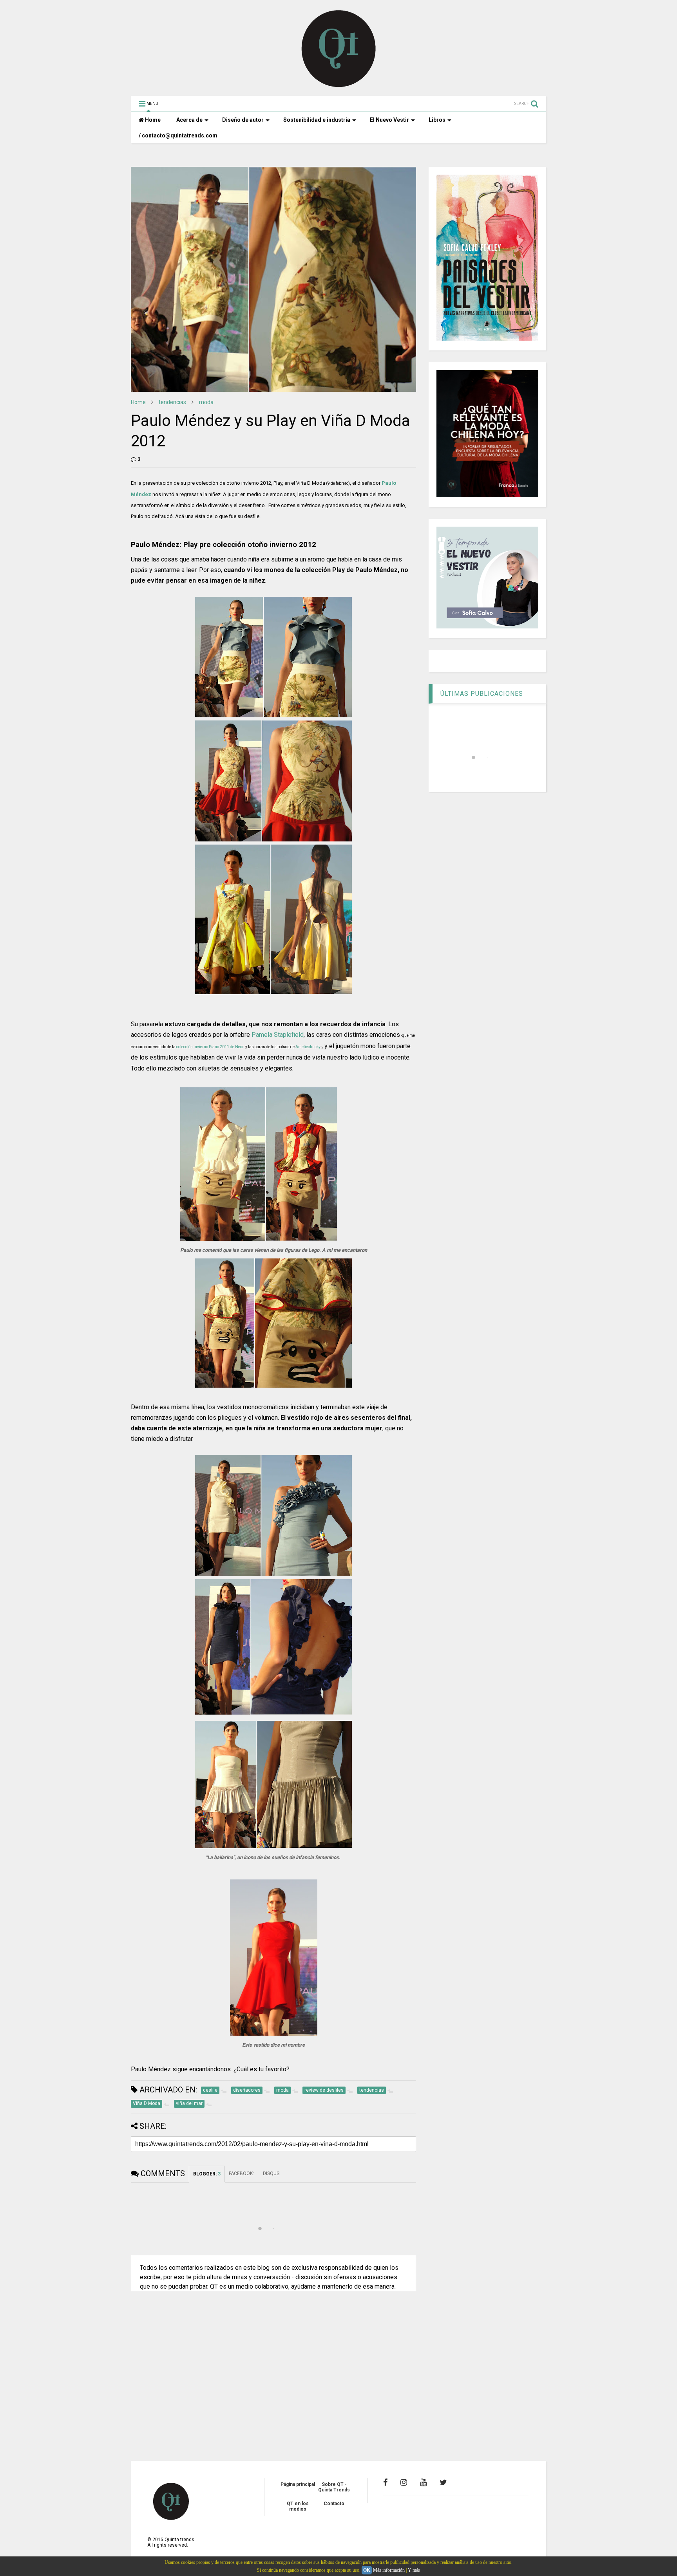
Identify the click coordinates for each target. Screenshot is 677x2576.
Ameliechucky (308, 1047)
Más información (389, 2570)
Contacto (334, 2504)
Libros (437, 120)
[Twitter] (443, 2482)
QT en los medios (298, 2506)
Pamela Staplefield (278, 1035)
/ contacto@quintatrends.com (178, 135)
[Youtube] (423, 2482)
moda (206, 402)
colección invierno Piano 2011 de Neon (210, 1047)
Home (152, 120)
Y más (414, 2570)
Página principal (298, 2484)
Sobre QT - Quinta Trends (334, 2487)
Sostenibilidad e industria (317, 120)
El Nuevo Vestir (389, 120)
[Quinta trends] (339, 86)
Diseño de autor (243, 120)
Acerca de (189, 120)
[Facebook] (385, 2482)
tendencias (172, 402)
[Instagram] (404, 2482)
